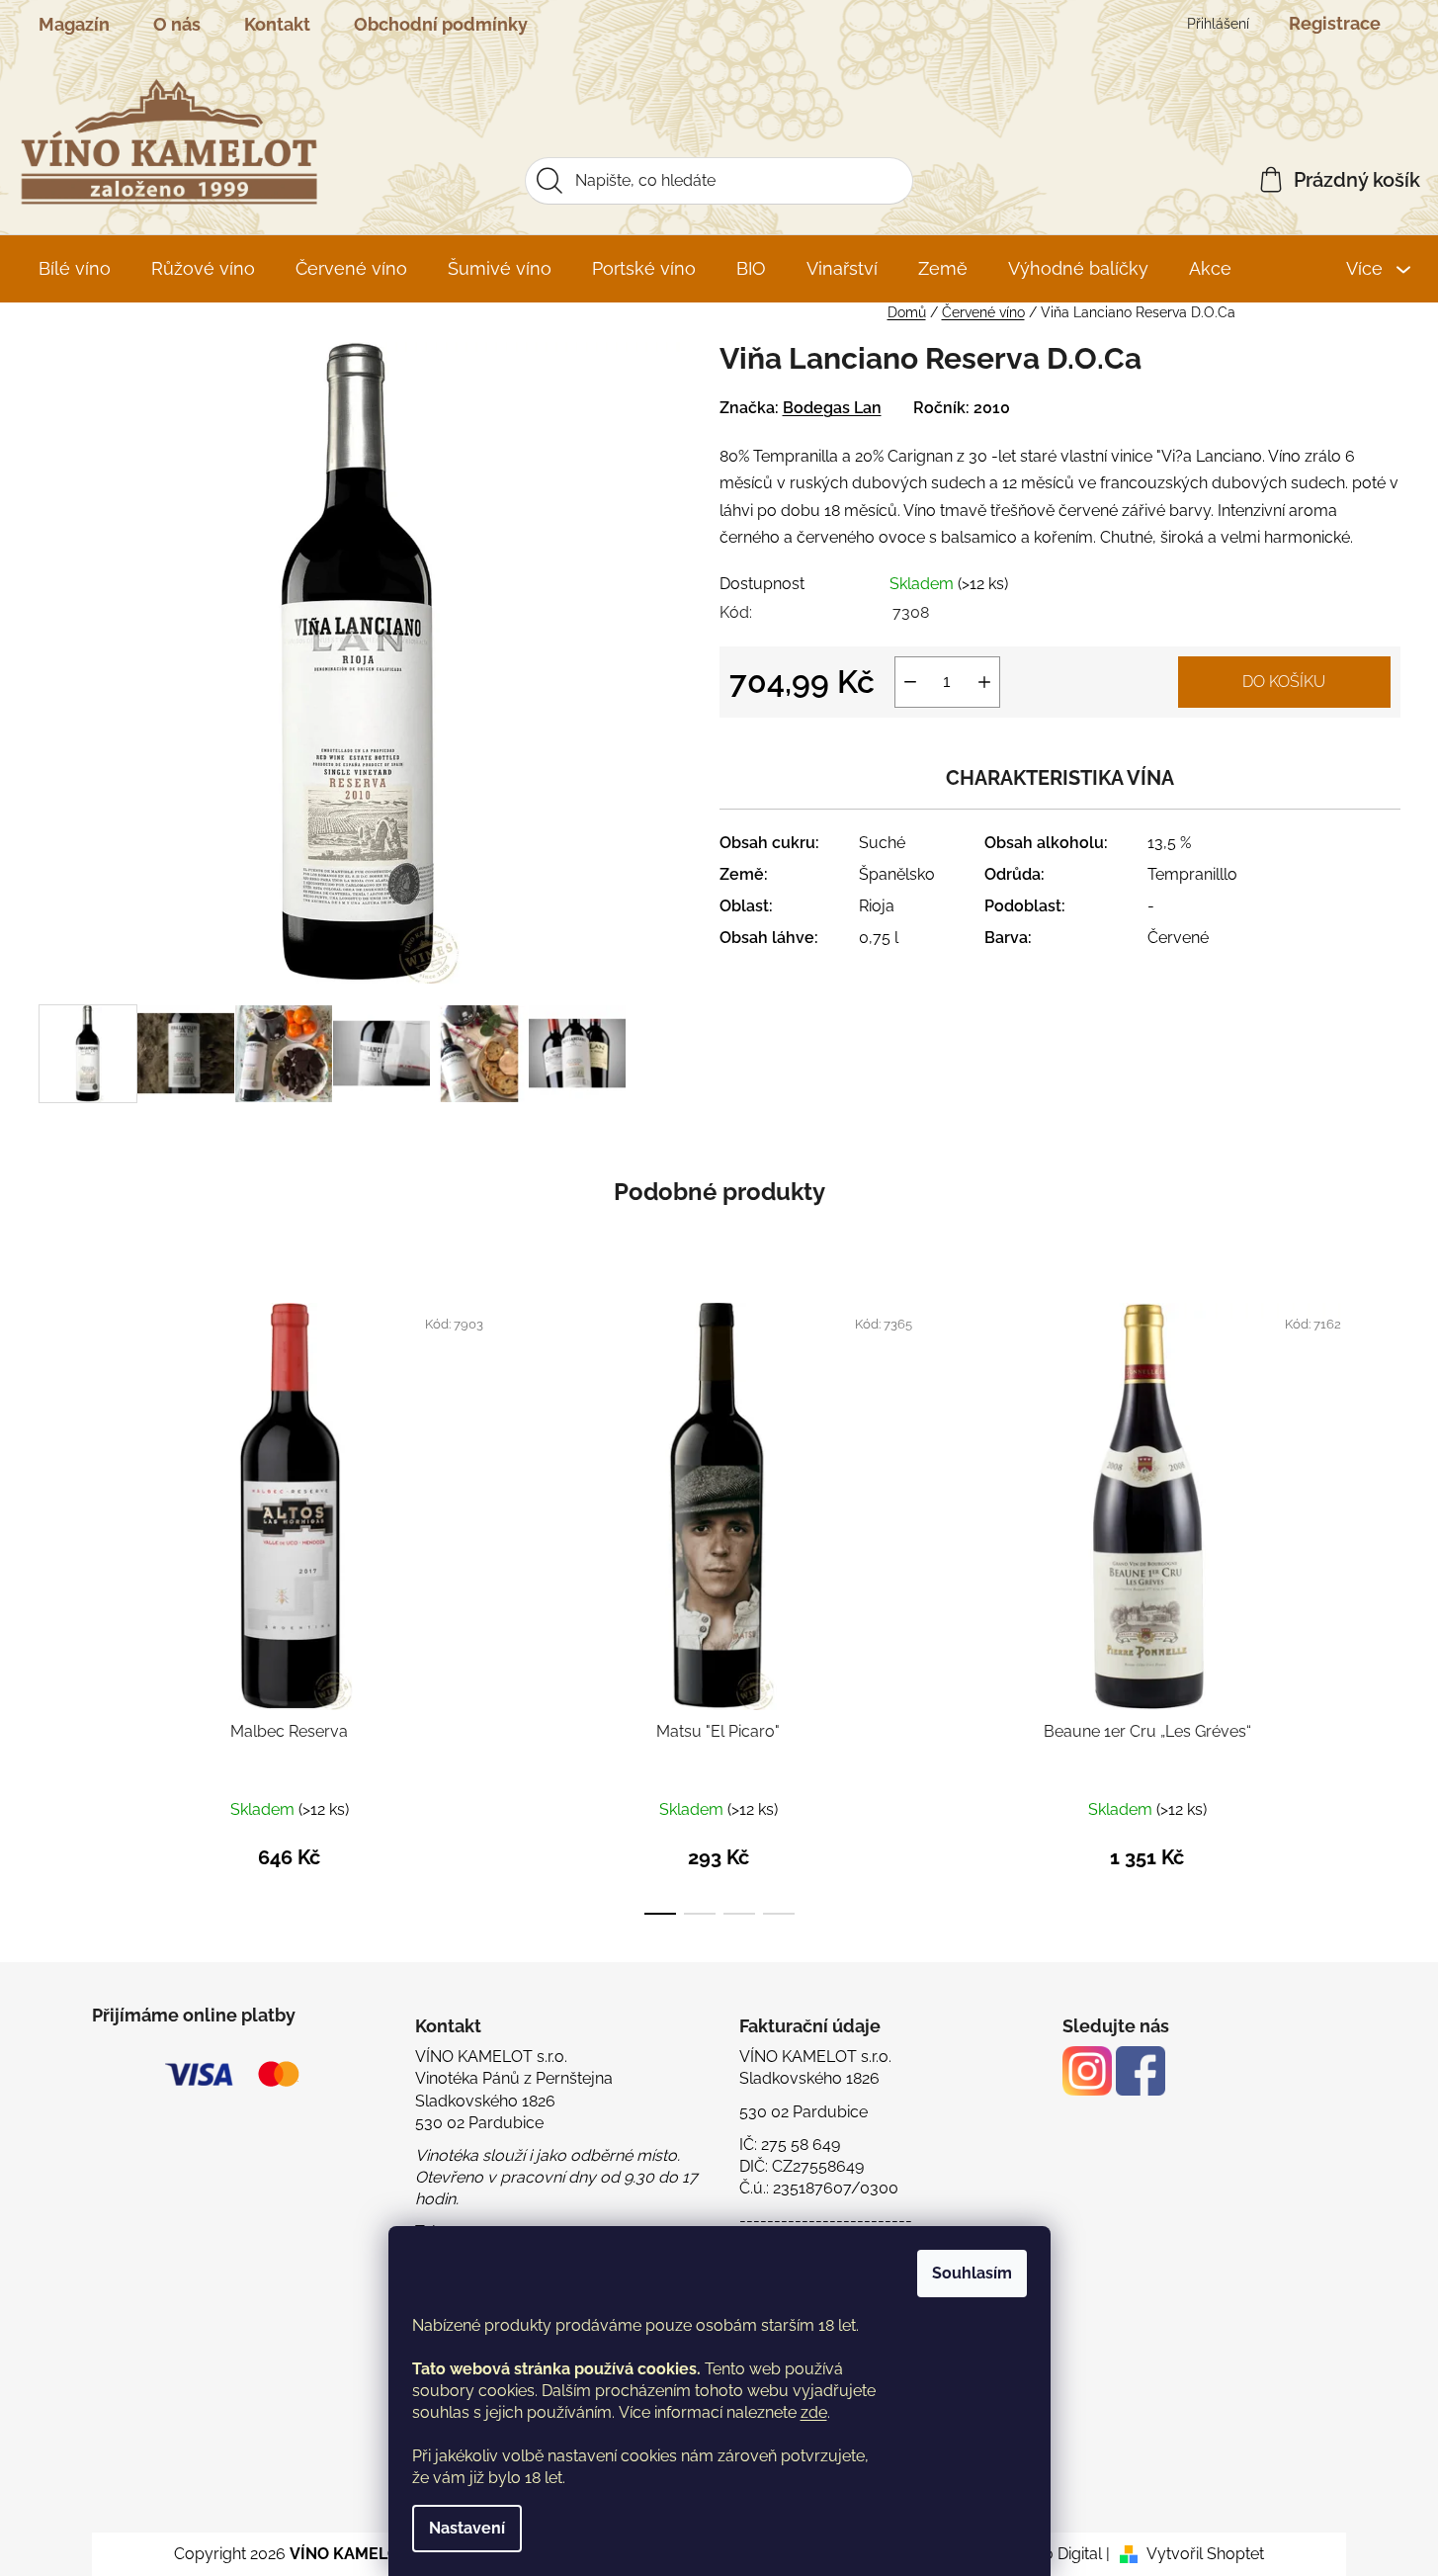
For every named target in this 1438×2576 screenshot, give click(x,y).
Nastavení (467, 2528)
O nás (177, 24)
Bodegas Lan (832, 408)
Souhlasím (972, 2273)
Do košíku (1284, 682)
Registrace (1335, 23)
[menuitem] (75, 269)
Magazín (74, 24)
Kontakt (277, 24)
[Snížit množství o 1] (910, 682)
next (1385, 1605)
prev (54, 1605)
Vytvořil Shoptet (1205, 2554)
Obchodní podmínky (441, 24)
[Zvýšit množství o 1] (984, 682)
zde (814, 2412)
